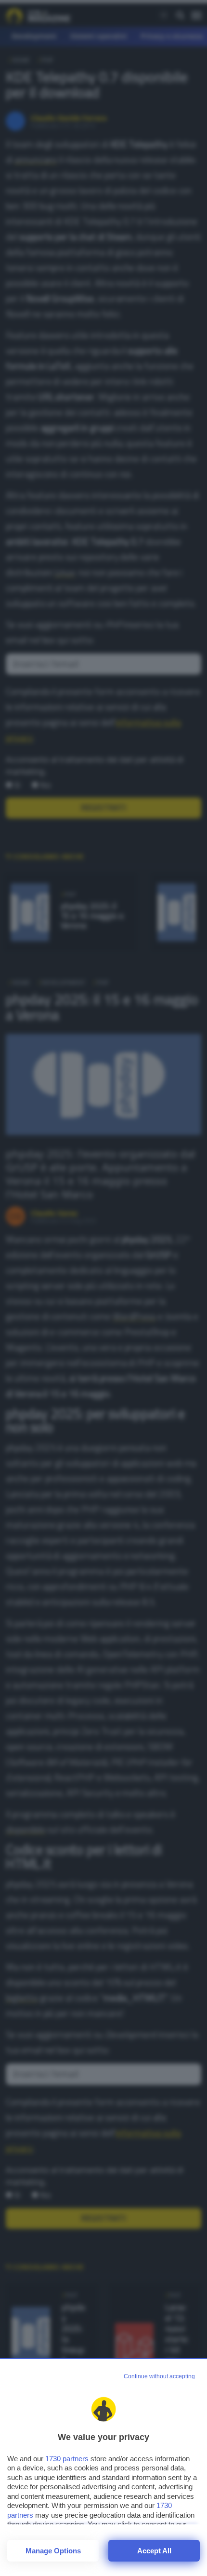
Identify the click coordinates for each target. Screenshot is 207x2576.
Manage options (53, 2551)
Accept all (154, 2551)
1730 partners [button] (67, 2459)
